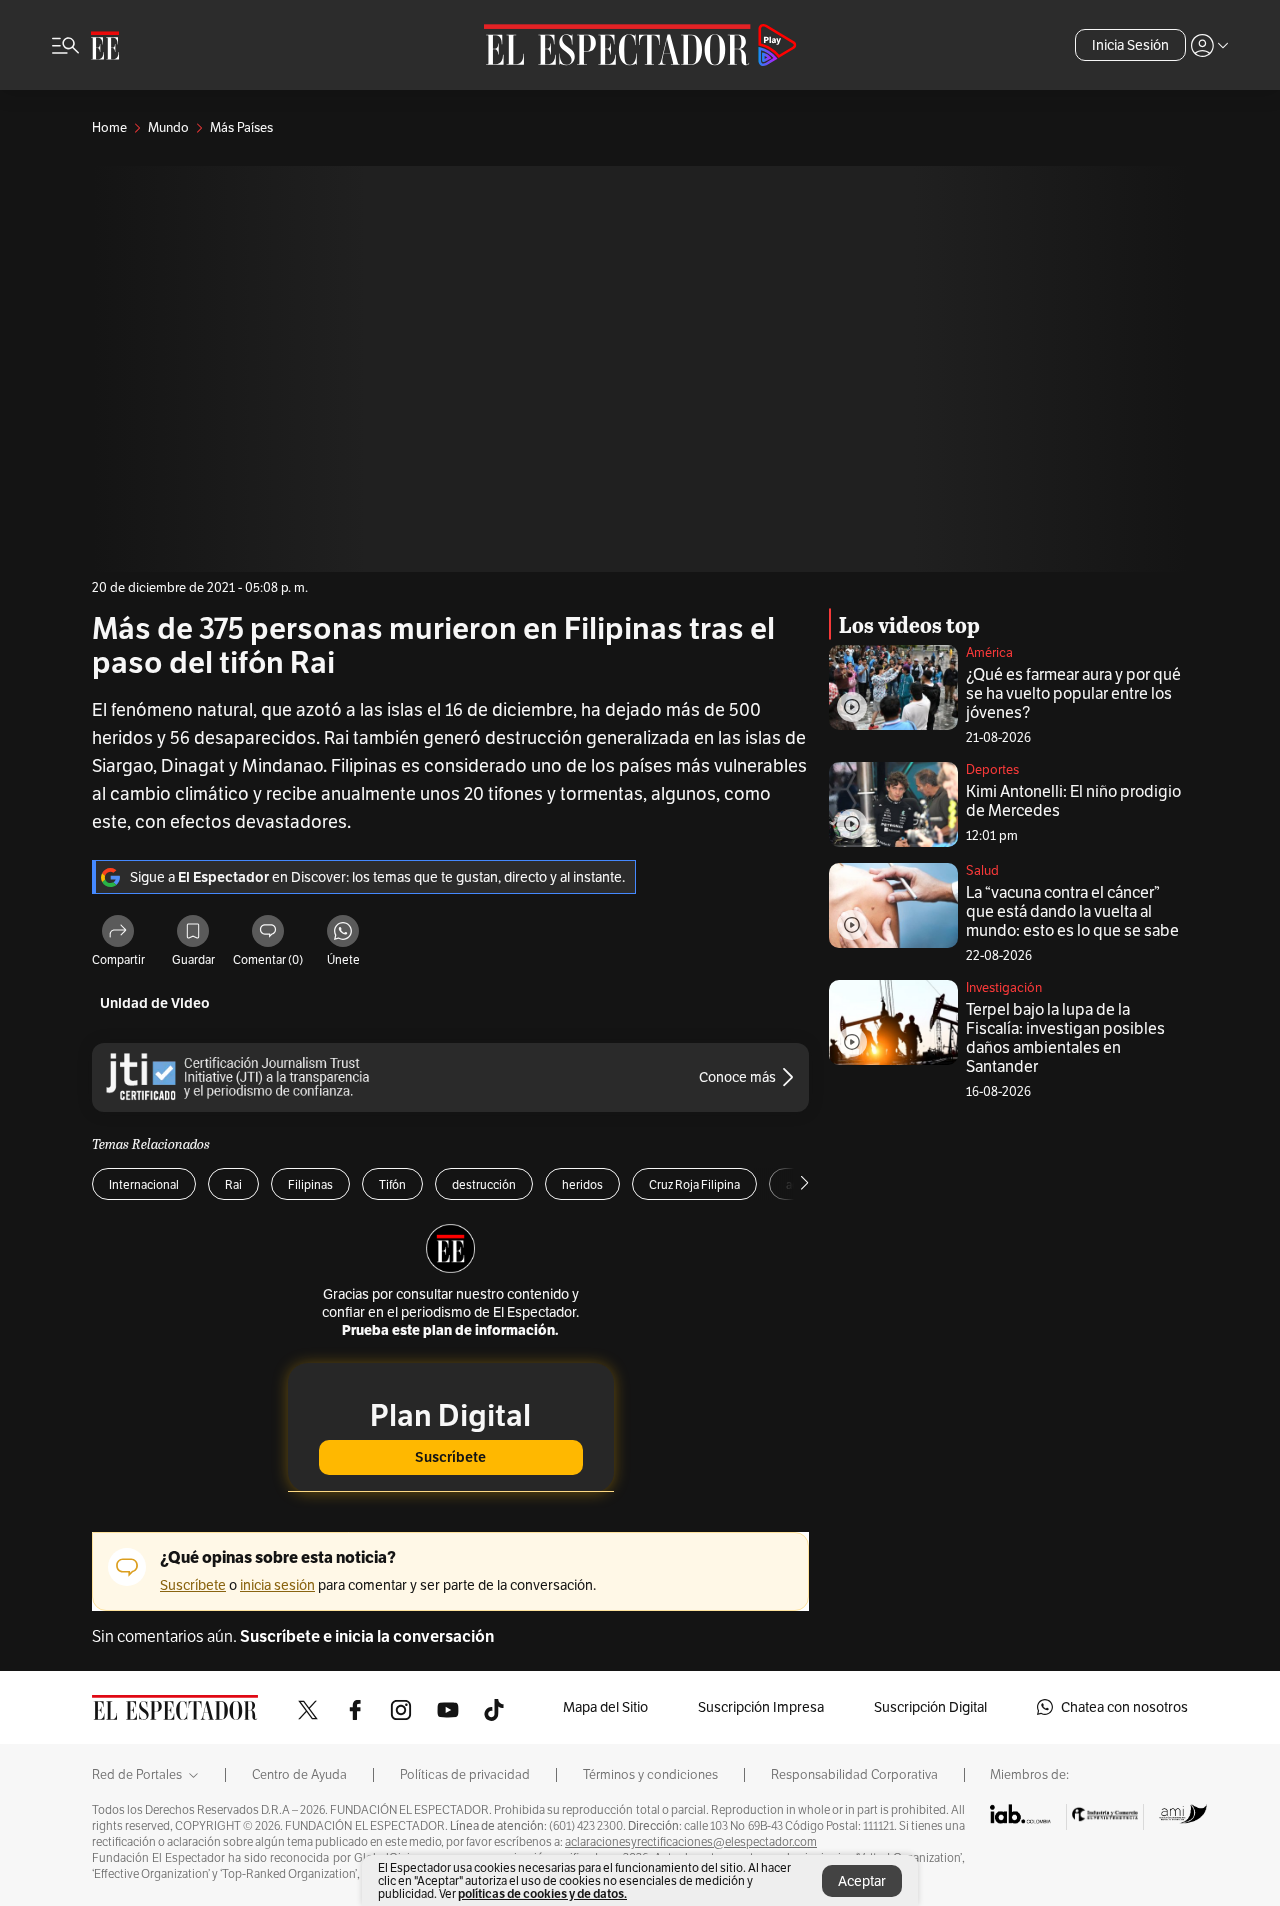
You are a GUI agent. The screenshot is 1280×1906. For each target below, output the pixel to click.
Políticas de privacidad (465, 1775)
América (989, 652)
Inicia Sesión (1130, 45)
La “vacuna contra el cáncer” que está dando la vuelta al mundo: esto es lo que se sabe (1072, 911)
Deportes (992, 769)
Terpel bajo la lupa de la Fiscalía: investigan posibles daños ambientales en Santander (1065, 1038)
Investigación (1004, 987)
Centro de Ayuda (299, 1775)
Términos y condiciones (650, 1775)
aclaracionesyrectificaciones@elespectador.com (691, 1842)
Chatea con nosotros (1124, 1707)
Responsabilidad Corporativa (854, 1775)
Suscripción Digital (930, 1707)
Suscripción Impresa (761, 1707)
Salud (982, 870)
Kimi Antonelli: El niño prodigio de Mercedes (1073, 801)
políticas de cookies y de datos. (542, 1893)
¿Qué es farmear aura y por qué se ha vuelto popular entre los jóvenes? (1073, 693)
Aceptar (862, 1881)
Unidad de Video (155, 1003)
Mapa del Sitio (605, 1707)
